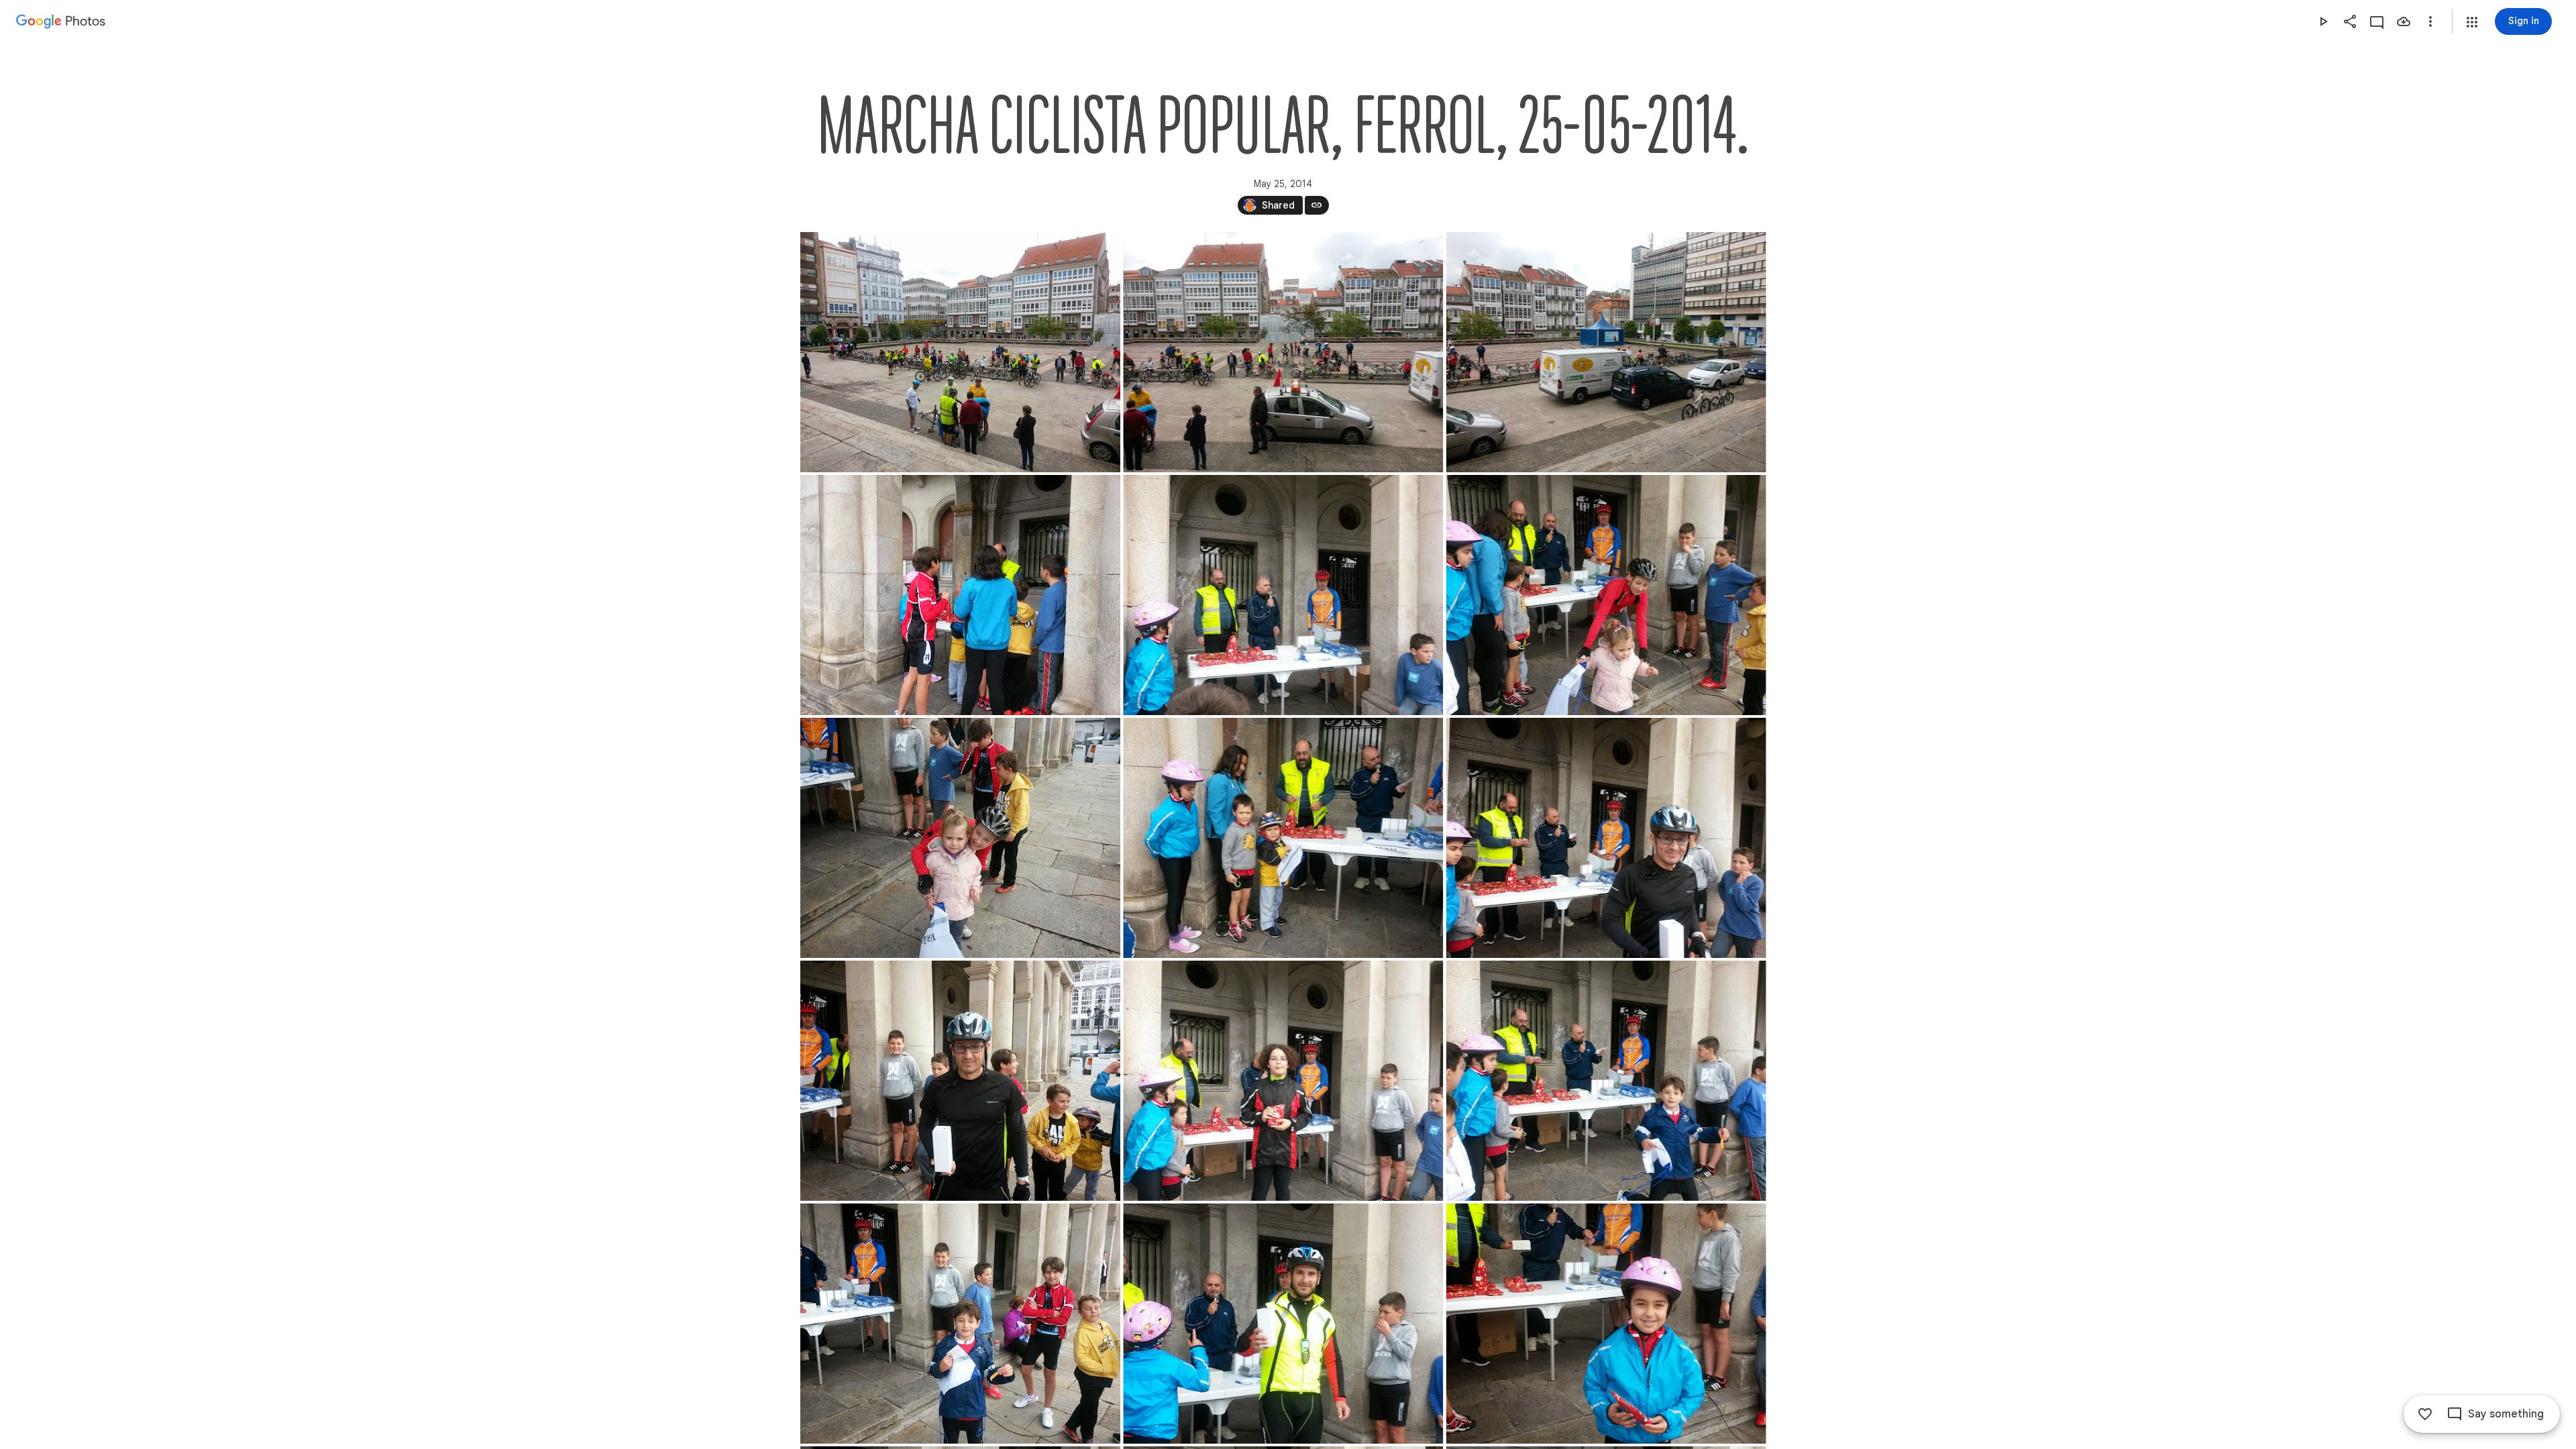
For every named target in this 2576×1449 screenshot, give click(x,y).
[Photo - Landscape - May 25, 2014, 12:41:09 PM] (1283, 838)
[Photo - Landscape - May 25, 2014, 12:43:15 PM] (1606, 1324)
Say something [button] (2506, 1414)
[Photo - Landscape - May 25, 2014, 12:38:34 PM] (1606, 352)
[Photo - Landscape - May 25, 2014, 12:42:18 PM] (1606, 1081)
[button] (2472, 22)
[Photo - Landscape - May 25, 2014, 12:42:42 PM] (1283, 1324)
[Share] (2350, 21)
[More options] (2430, 21)
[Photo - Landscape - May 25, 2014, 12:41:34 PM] (1606, 838)
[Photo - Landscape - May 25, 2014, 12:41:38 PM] (960, 1081)
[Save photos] (2404, 21)
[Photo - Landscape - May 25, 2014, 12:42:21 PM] (960, 1324)
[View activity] (2377, 21)
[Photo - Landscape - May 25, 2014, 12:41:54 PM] (1283, 1081)
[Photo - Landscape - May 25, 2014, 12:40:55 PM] (960, 838)
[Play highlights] (2323, 21)
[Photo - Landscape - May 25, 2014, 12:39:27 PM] (1283, 595)
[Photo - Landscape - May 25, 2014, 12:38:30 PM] (1283, 352)
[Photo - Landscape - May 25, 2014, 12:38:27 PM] (960, 352)
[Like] (2425, 1414)
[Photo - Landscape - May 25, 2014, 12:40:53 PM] (1606, 595)
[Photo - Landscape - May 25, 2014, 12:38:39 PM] (960, 595)
